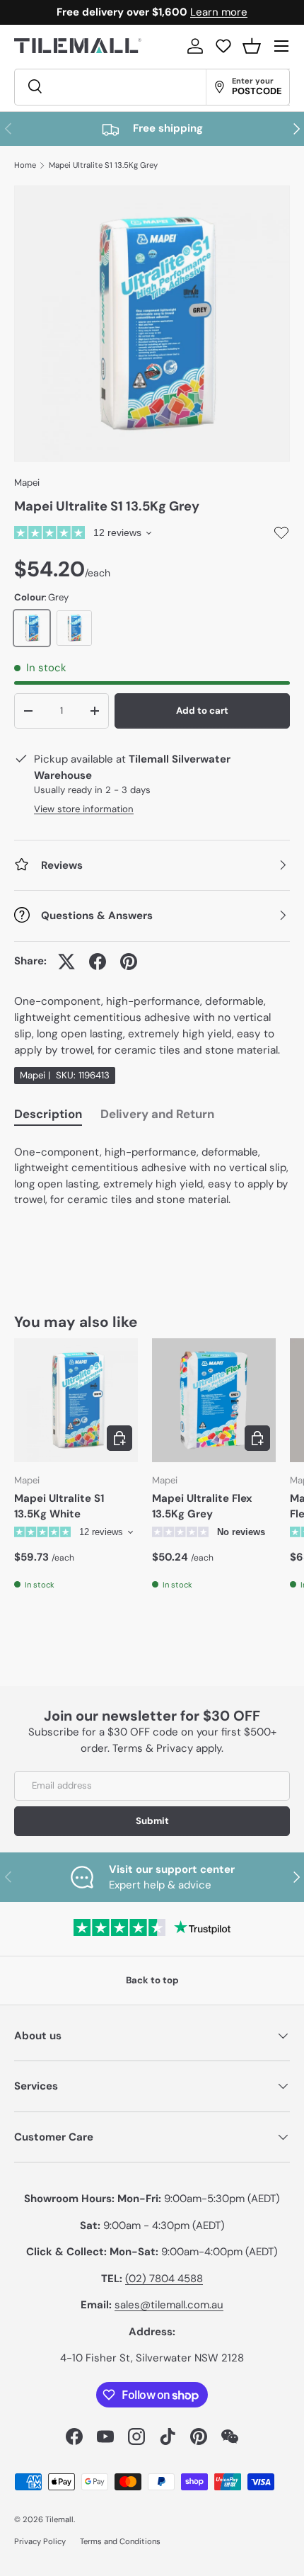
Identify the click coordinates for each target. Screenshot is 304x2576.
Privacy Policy (40, 2541)
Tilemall (59, 2519)
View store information (84, 809)
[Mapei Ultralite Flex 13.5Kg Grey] (214, 1400)
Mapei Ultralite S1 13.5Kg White (59, 1506)
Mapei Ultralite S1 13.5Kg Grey (103, 165)
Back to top (152, 1980)
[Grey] (32, 628)
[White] (74, 628)
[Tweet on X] (66, 962)
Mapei (27, 483)
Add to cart (202, 711)
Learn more (219, 12)
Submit (152, 1821)
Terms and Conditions (120, 2541)
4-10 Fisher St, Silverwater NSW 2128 (152, 2358)
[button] (252, 46)
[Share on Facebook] (98, 962)
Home (25, 165)
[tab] (48, 1116)
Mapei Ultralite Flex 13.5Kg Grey (202, 1506)
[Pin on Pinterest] (129, 962)
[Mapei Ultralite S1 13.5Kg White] (76, 1400)
